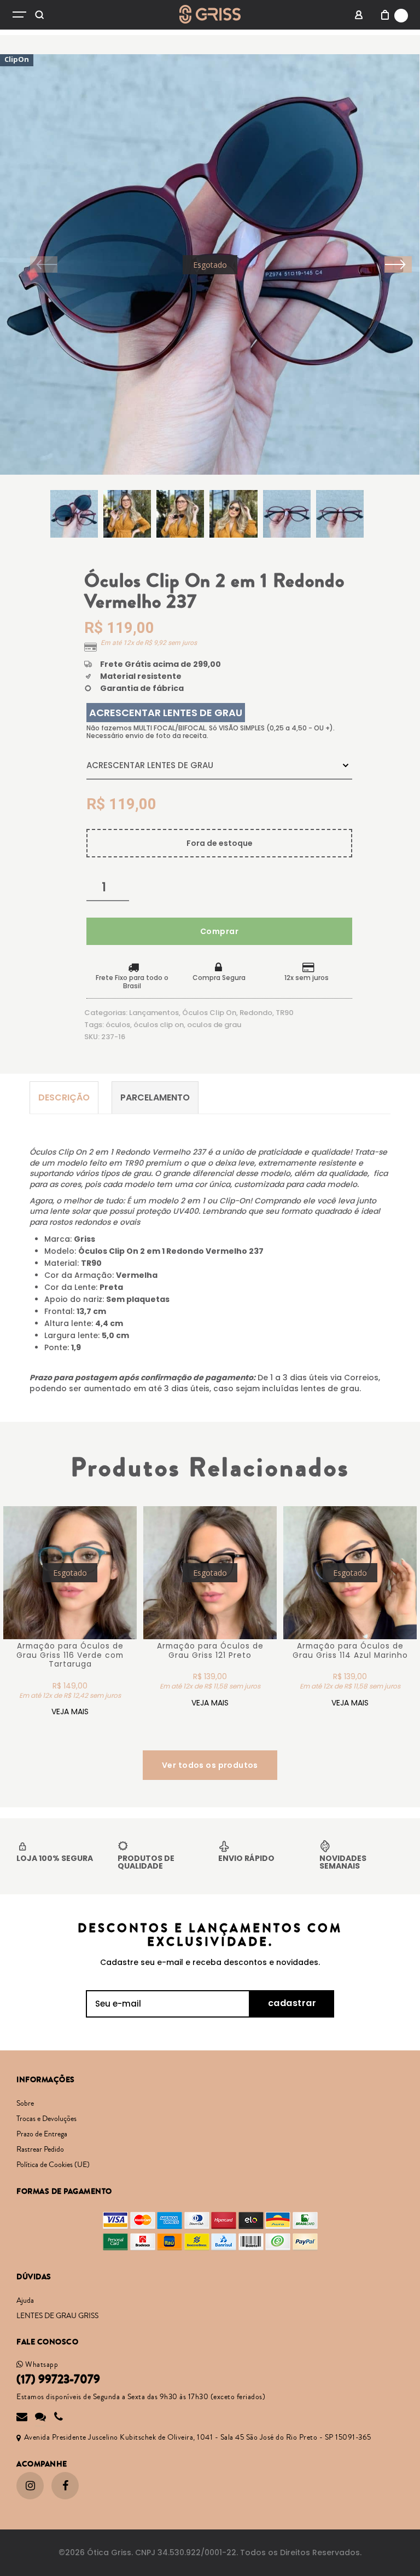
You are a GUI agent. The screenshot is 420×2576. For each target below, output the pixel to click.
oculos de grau (214, 1025)
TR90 (285, 1013)
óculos (118, 1025)
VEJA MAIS (70, 1711)
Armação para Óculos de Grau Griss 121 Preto (210, 1651)
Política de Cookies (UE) (53, 2165)
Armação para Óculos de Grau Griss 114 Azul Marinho (350, 1651)
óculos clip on (159, 1025)
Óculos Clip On (209, 1013)
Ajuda (25, 2301)
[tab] (64, 1097)
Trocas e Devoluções (46, 2119)
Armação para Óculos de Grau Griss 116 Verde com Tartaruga (70, 1655)
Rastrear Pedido (40, 2149)
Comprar (219, 931)
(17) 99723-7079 (58, 2379)
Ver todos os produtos (210, 1765)
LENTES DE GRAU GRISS (57, 2316)
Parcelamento (155, 1097)
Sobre (25, 2104)
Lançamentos (154, 1013)
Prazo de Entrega (42, 2134)
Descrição (64, 1097)
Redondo (256, 1013)
